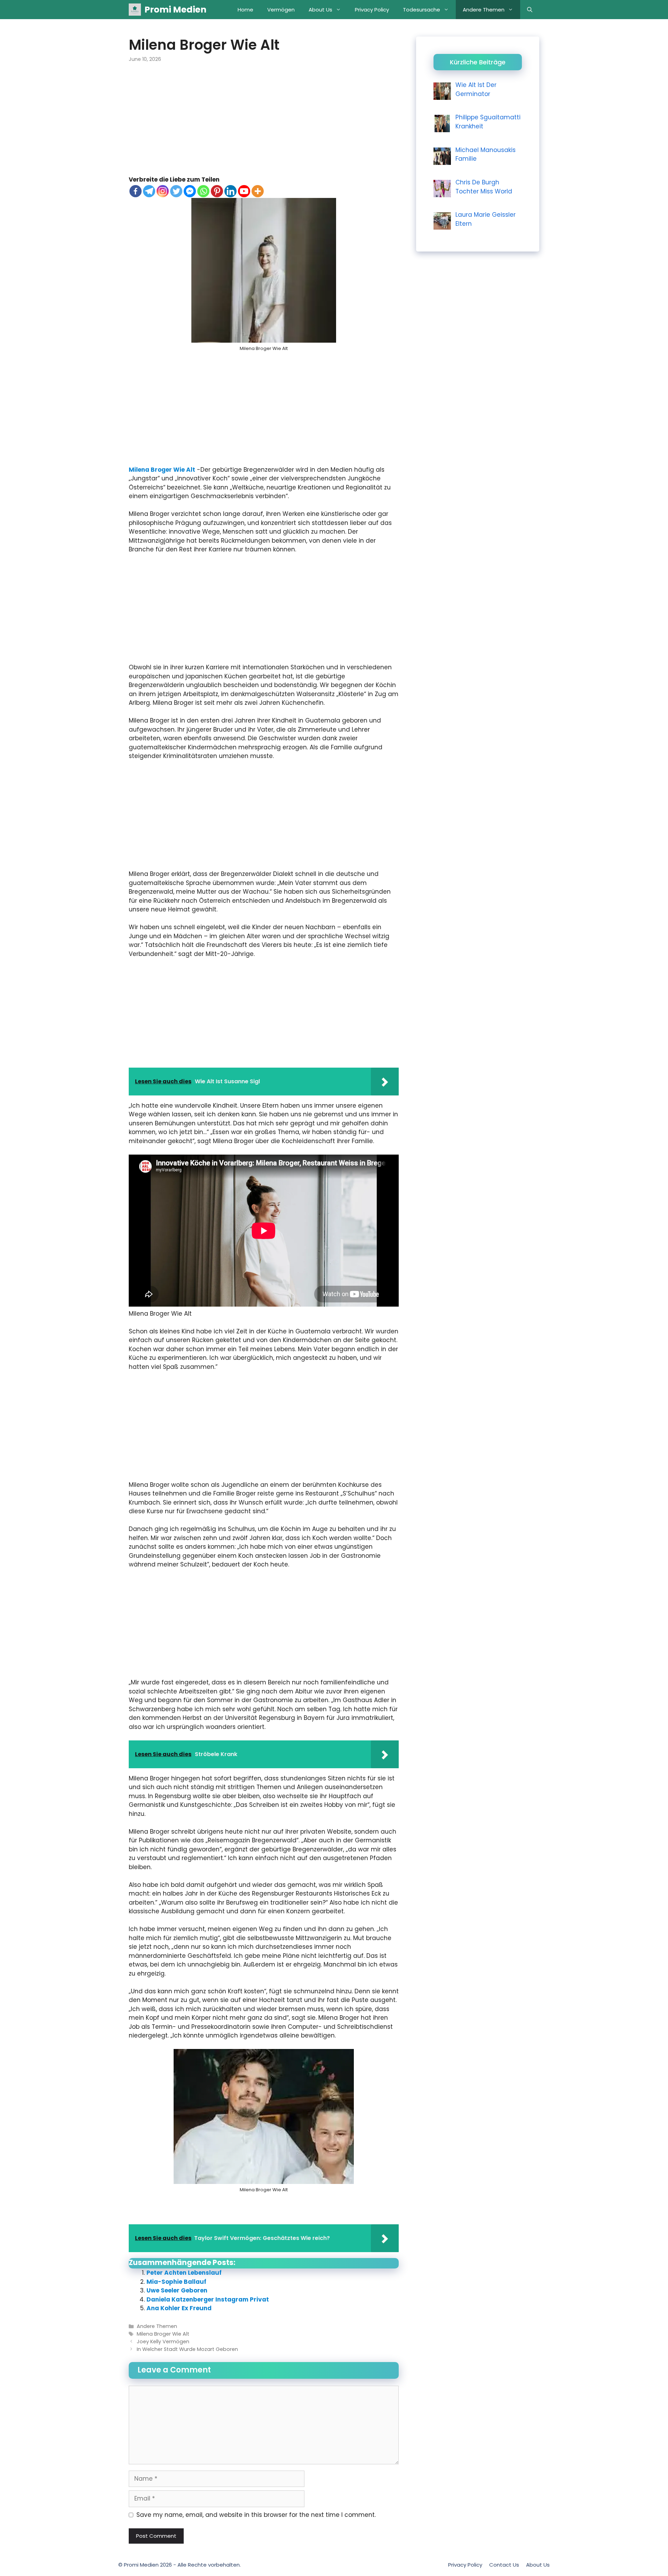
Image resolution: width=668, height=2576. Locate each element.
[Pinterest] (217, 191)
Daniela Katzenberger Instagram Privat (208, 2299)
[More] (258, 191)
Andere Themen (484, 10)
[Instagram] (163, 191)
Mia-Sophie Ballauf (176, 2282)
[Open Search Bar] (530, 10)
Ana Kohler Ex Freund (179, 2308)
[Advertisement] (264, 124)
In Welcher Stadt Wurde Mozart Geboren (187, 2349)
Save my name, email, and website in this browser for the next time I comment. (256, 2515)
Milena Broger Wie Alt (162, 470)
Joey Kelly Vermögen (163, 2342)
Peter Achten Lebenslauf (184, 2273)
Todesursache (422, 10)
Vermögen (281, 10)
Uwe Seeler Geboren (177, 2290)
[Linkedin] (230, 191)
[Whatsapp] (203, 191)
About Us (320, 10)
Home (245, 10)
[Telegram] (149, 191)
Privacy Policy (372, 10)
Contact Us (504, 2565)
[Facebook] (136, 191)
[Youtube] (244, 191)
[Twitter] (176, 191)
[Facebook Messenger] (190, 191)
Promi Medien (175, 10)
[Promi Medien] (135, 10)
